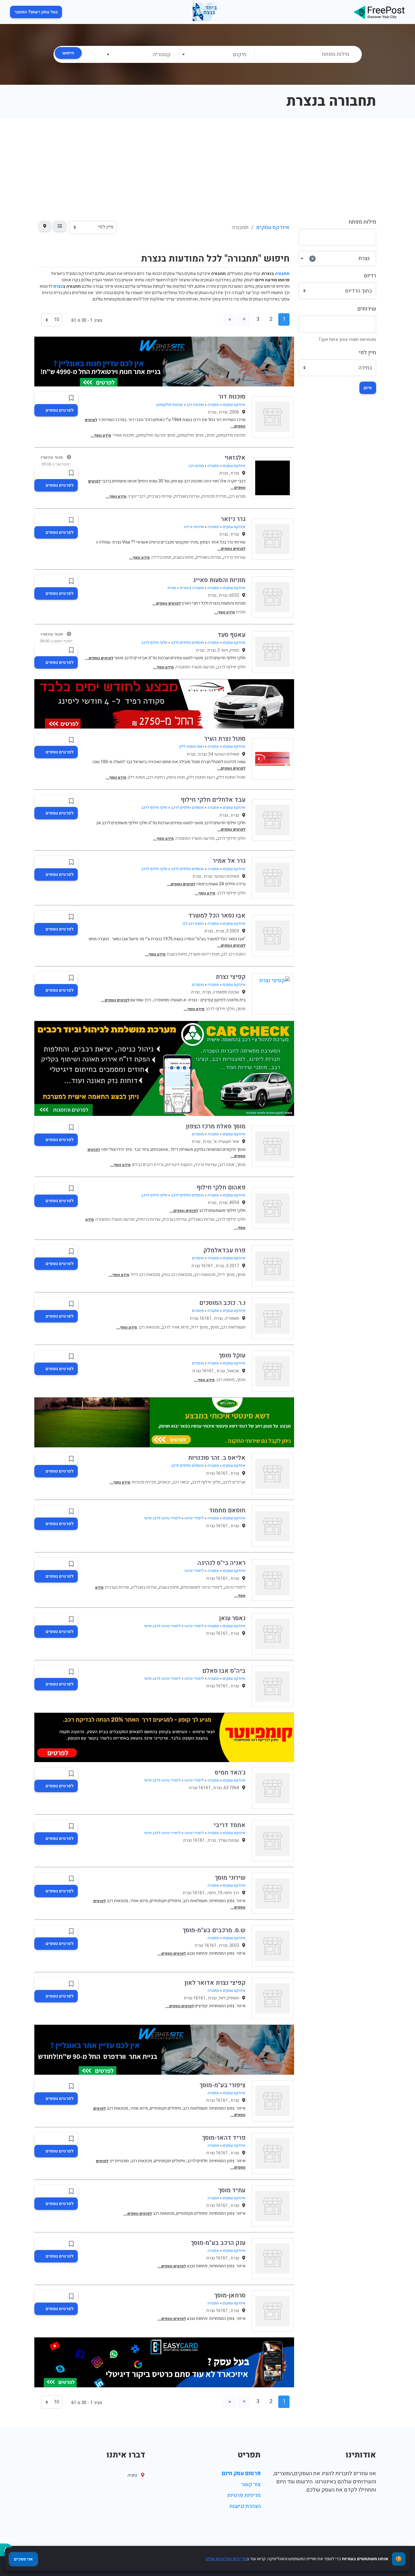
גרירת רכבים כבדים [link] (148, 1165)
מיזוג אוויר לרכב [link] (175, 1327)
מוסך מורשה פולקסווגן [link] (156, 435)
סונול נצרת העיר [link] (225, 739)
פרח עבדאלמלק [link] (224, 1250)
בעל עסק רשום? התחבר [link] (36, 12)
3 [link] (258, 319)
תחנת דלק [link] (136, 777)
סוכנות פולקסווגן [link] (170, 405)
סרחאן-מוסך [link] (230, 2295)
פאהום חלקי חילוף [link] (221, 1187)
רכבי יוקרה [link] (137, 496)
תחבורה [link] (213, 405)
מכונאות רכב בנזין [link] (177, 1275)
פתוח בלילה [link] (161, 557)
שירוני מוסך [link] (230, 1878)
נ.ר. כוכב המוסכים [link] (222, 1303)
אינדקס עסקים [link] (273, 227)
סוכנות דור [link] (232, 397)
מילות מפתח (362, 222)
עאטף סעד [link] (232, 635)
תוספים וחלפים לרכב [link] (187, 643)
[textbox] (216, 55)
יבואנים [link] (164, 1482)
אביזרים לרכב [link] (234, 1482)
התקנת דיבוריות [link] (179, 1165)
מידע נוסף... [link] (101, 435)
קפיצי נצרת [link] (231, 977)
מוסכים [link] (198, 985)
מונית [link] (172, 588)
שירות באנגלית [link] (187, 496)
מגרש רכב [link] (196, 466)
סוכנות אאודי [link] (123, 435)
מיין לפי (367, 353)
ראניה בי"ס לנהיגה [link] (221, 1563)
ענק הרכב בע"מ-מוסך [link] (218, 2243)
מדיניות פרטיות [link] (244, 2495)
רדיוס (370, 276)
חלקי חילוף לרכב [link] (154, 643)
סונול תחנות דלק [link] (231, 777)
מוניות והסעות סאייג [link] (219, 580)
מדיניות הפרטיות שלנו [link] (226, 2559)
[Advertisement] (207, 164)
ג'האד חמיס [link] (230, 1773)
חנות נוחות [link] (176, 777)
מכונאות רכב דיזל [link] (145, 1275)
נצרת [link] (58, 286)
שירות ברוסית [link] (149, 1219)
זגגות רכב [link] (227, 1165)
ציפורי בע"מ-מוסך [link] (223, 2085)
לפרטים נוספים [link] (60, 410)
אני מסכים (23, 2559)
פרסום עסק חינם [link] (241, 2473)
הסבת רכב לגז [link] (193, 924)
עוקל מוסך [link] (232, 1355)
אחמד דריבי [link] (230, 1825)
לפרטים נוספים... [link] (231, 549)
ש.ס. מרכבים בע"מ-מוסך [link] (214, 1930)
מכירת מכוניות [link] (214, 496)
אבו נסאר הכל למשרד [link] (217, 916)
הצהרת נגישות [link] (245, 2506)
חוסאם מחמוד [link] (227, 1510)
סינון (368, 388)
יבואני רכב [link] (181, 1482)
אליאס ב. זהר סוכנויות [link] (217, 1458)
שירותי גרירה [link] (194, 527)
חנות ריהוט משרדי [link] (204, 954)
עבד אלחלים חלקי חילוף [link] (213, 800)
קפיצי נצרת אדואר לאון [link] (215, 1983)
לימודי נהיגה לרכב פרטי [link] (162, 1518)
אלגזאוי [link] (235, 458)
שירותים (367, 309)
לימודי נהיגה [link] (194, 1518)
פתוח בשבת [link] (183, 557)
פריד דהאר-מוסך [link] (224, 2138)
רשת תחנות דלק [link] (192, 746)
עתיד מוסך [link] (232, 2190)
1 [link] (284, 319)
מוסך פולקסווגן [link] (190, 435)
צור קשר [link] (251, 2484)
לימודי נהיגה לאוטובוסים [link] (202, 1587)
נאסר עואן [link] (232, 1618)
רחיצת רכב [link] (156, 777)
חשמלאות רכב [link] (233, 1327)
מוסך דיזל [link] (226, 1275)
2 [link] (271, 319)
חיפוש (68, 53)
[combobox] (217, 54)
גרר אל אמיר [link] (229, 861)
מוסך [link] (210, 435)
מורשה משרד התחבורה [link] (195, 667)
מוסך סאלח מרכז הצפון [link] (216, 1126)
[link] (379, 12)
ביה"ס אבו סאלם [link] (224, 1671)
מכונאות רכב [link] (205, 1275)
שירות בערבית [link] (160, 496)
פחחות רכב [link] (225, 1380)
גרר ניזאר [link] (233, 519)
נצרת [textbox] (340, 258)
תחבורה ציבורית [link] (192, 588)
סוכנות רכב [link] (195, 405)
